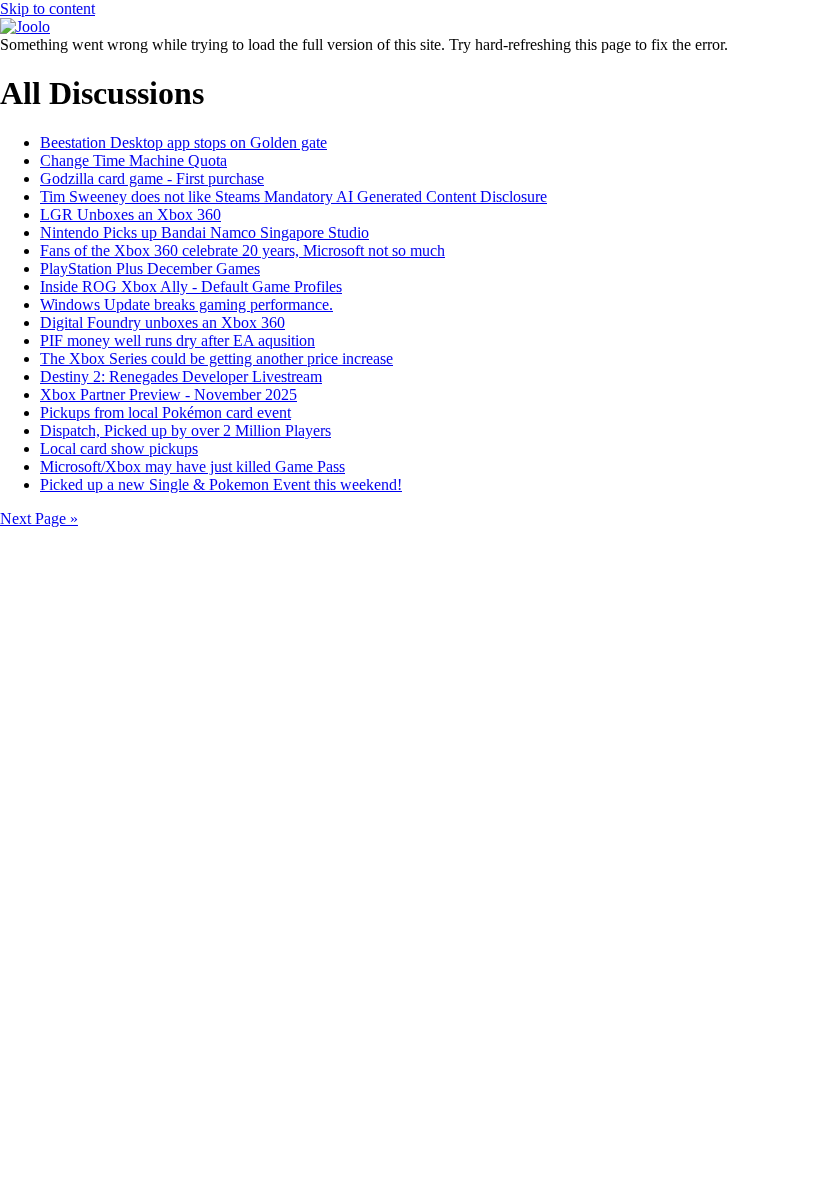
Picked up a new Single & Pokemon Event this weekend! (221, 484)
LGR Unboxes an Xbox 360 (130, 214)
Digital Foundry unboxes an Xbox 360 (162, 322)
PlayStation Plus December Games (150, 268)
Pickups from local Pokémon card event (165, 412)
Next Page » (39, 518)
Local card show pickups (119, 448)
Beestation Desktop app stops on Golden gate (183, 142)
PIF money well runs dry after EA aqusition (177, 340)
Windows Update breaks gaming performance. (186, 304)
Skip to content (47, 8)
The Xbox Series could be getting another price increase (216, 358)
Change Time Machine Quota (133, 160)
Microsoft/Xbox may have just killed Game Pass (192, 466)
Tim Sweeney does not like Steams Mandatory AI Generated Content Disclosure (293, 196)
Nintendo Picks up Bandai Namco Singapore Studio (204, 232)
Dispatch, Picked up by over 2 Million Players (185, 430)
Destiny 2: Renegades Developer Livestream (181, 376)
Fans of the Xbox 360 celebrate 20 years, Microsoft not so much (242, 250)
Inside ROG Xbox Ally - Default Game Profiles (191, 286)
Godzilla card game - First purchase (152, 178)
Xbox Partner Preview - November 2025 (168, 394)
